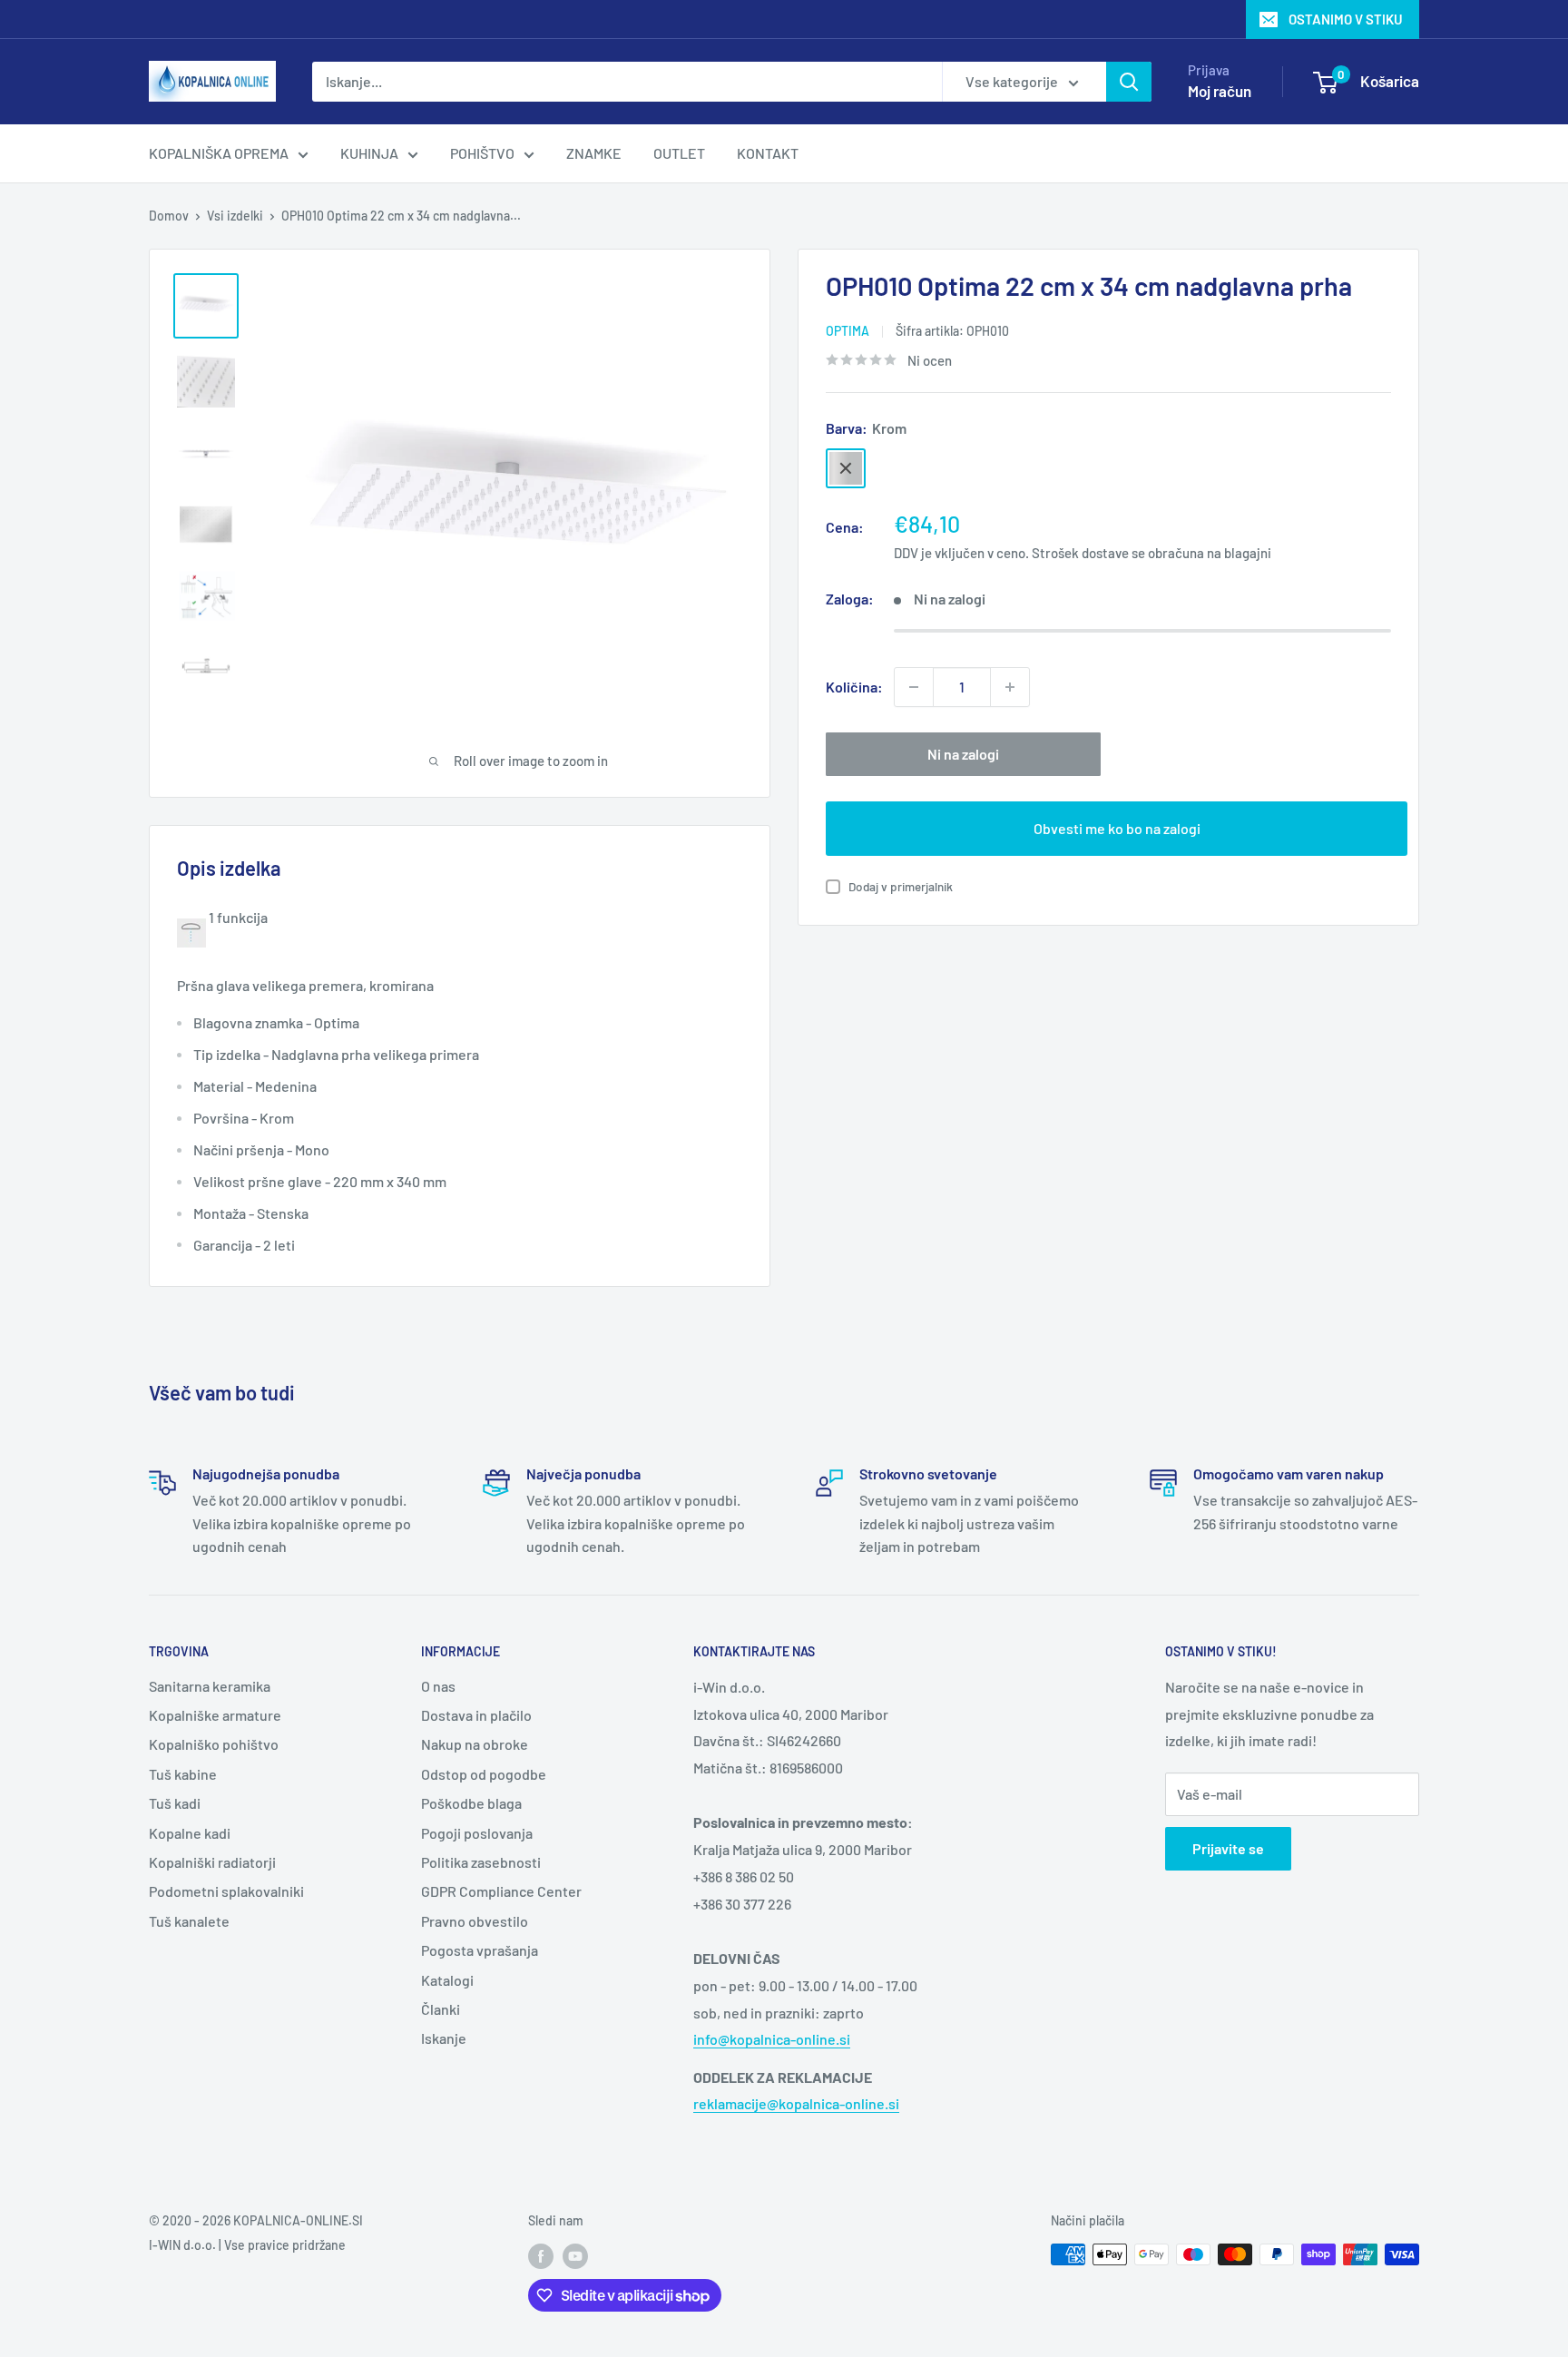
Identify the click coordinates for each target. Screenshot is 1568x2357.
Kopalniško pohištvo (214, 1744)
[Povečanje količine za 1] (1010, 687)
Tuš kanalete (189, 1921)
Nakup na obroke (475, 1744)
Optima (848, 331)
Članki (441, 2009)
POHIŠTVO (482, 153)
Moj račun (1220, 91)
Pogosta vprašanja (480, 1950)
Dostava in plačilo (476, 1715)
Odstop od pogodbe (484, 1774)
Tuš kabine (183, 1774)
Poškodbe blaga (471, 1803)
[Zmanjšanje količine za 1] (914, 687)
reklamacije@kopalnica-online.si (796, 2103)
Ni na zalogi (963, 754)
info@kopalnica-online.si (772, 2039)
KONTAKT (768, 153)
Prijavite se (1228, 1848)
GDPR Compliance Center (501, 1891)
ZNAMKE (594, 153)
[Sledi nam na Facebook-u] (541, 2256)
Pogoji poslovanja (477, 1833)
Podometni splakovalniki (226, 1891)
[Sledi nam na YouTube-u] (575, 2256)
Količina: (854, 687)
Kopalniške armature (215, 1715)
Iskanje (444, 2038)
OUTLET (679, 153)
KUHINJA (369, 153)
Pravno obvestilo (475, 1921)
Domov (169, 216)
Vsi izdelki (235, 216)
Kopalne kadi (190, 1833)
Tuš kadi (175, 1803)
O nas (438, 1686)
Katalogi (447, 1980)
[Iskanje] (1129, 82)
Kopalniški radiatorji (212, 1862)
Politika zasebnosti (481, 1862)
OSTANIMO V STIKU (1346, 19)
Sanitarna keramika (210, 1686)
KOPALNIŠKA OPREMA (219, 153)
